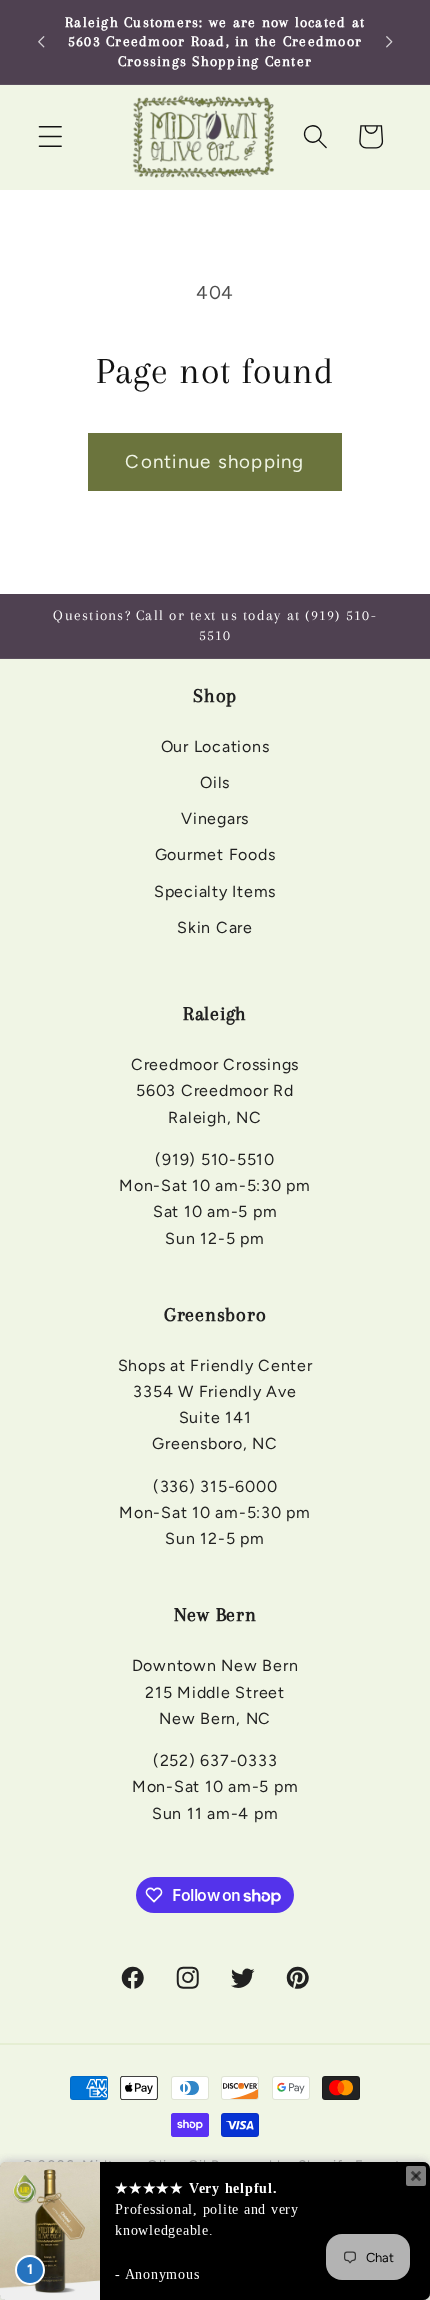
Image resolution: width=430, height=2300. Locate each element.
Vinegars (215, 818)
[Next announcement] (389, 42)
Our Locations (215, 746)
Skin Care (215, 927)
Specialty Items (215, 891)
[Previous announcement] (41, 42)
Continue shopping (214, 461)
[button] (50, 136)
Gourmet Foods (215, 854)
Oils (215, 782)
